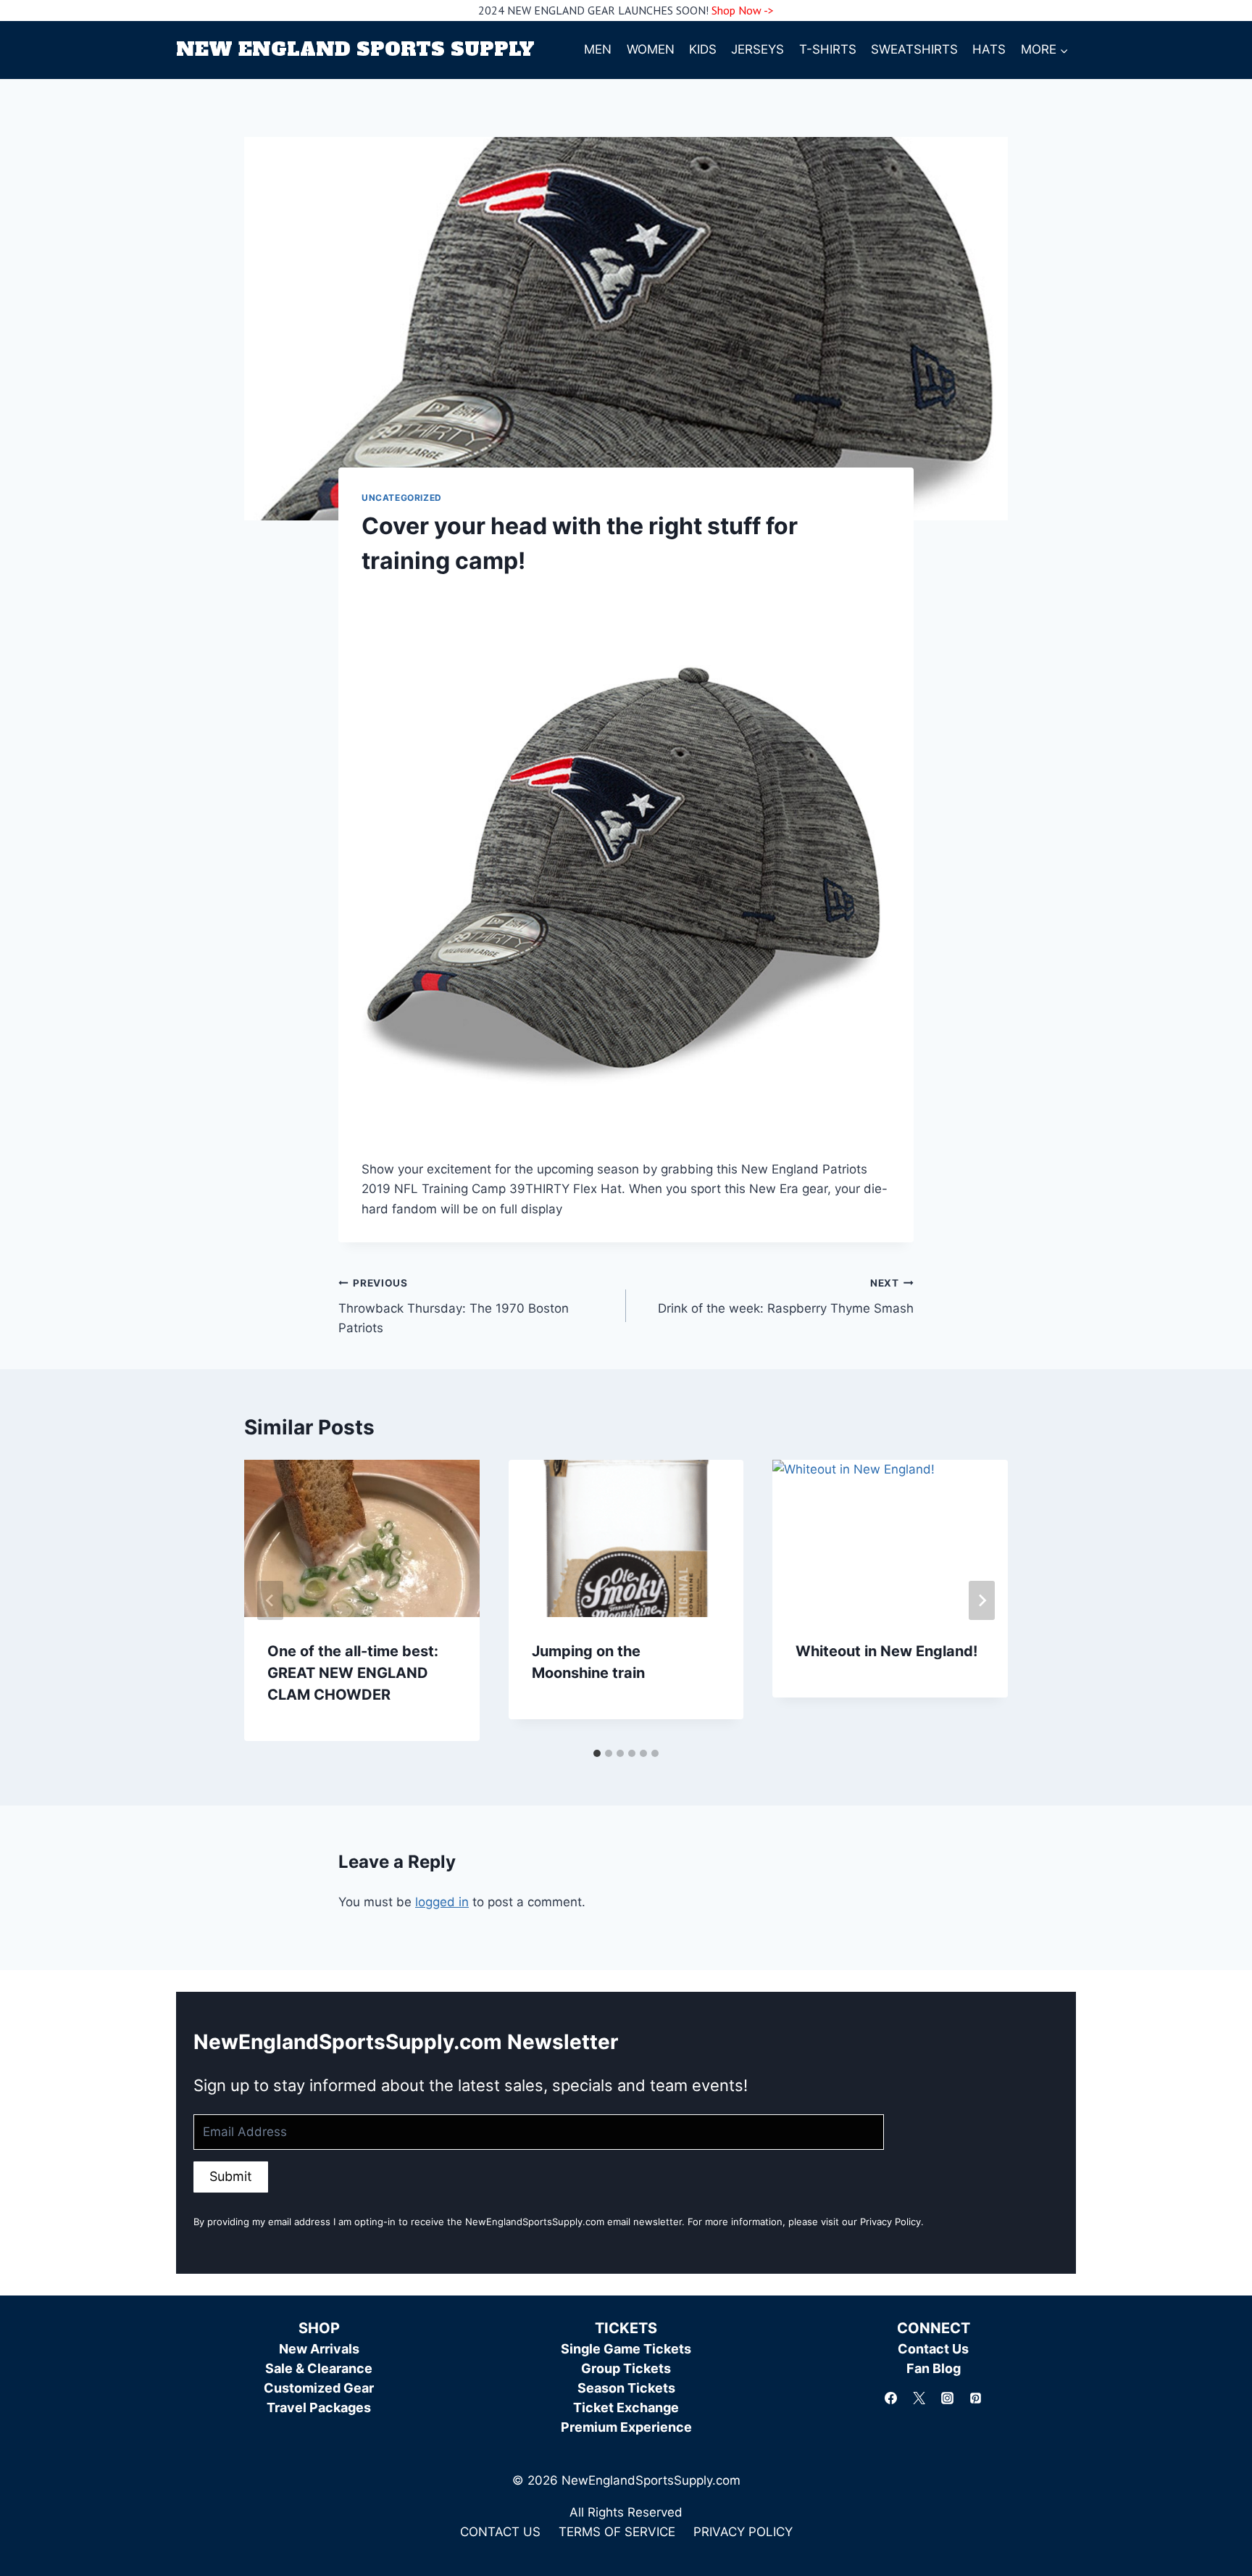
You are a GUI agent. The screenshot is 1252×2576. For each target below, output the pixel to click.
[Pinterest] (976, 2398)
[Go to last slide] (270, 1600)
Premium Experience (626, 2427)
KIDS (703, 49)
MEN (598, 49)
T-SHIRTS (828, 49)
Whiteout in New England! (886, 1651)
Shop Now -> (743, 10)
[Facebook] (890, 2398)
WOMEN (651, 49)
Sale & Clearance (319, 2368)
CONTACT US (500, 2532)
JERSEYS (758, 49)
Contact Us (933, 2349)
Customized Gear (319, 2388)
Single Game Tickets (626, 2349)
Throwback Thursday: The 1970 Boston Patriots (454, 1306)
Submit (231, 2176)
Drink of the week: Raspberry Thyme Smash (786, 1296)
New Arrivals (319, 2349)
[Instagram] (948, 2398)
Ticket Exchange (626, 2407)
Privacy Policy (890, 2222)
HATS (989, 49)
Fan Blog (934, 2368)
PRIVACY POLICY (743, 2532)
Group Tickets (626, 2368)
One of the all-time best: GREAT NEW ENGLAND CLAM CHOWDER (353, 1673)
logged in (442, 1902)
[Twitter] (919, 2398)
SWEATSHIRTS (914, 49)
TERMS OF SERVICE (617, 2532)
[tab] (597, 1753)
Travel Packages (319, 2407)
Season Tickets (626, 2388)
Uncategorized (402, 498)
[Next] (982, 1600)
